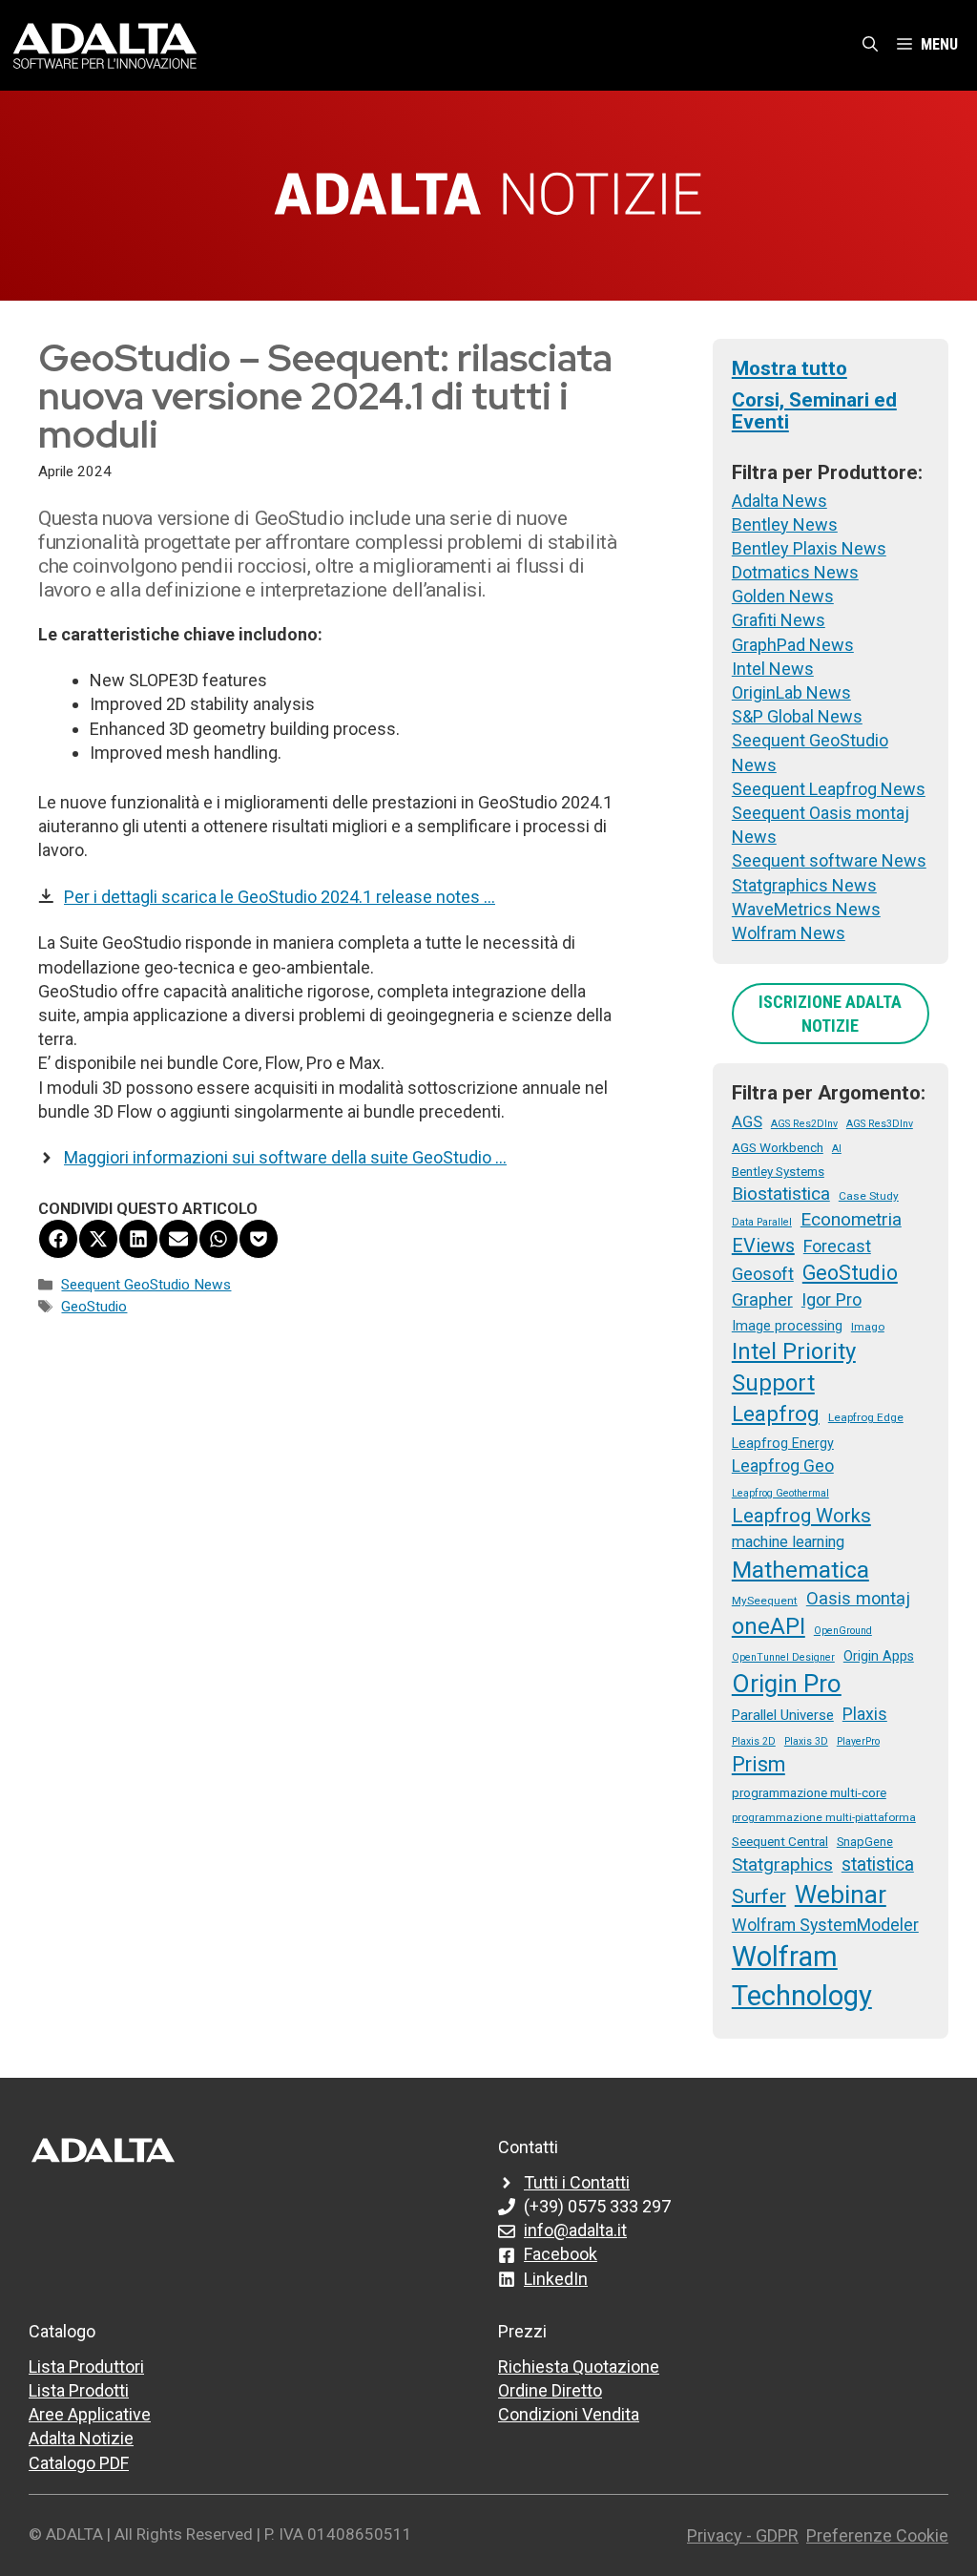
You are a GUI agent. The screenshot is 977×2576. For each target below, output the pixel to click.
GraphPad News (793, 645)
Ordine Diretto (550, 2390)
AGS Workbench (778, 1147)
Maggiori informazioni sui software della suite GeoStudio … (285, 1157)
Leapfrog (776, 1414)
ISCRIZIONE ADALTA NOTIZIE (830, 1014)
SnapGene (865, 1842)
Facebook (561, 2254)
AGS (747, 1121)
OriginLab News (791, 692)
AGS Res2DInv (804, 1124)
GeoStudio (94, 1307)
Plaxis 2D (754, 1741)
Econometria (851, 1219)
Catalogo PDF (79, 2463)
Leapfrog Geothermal (780, 1493)
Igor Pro (831, 1299)
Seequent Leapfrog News (829, 789)
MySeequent (765, 1601)
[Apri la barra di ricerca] (870, 45)
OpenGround (843, 1631)
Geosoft (763, 1274)
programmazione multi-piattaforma (824, 1817)
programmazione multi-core (809, 1792)
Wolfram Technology (802, 1976)
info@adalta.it (575, 2230)
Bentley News (785, 524)
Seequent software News (829, 860)
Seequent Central (780, 1841)
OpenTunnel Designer (783, 1657)
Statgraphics (782, 1864)
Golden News (783, 596)
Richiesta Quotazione (579, 2367)
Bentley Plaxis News (809, 548)
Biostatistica (781, 1194)
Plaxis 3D (806, 1741)
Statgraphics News (804, 885)
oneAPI (769, 1626)
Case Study (869, 1196)
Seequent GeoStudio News (146, 1285)
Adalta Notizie (81, 2438)
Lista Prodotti (79, 2390)
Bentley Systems (778, 1171)
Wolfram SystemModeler (825, 1925)
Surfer (759, 1896)
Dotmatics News (795, 572)
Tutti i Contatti (577, 2182)
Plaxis (865, 1714)
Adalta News (780, 501)
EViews (763, 1246)
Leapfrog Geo (783, 1466)
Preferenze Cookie (877, 2535)
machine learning (788, 1542)
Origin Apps (879, 1656)
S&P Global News (797, 716)
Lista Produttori (86, 2367)
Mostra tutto (790, 368)
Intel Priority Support (794, 1367)
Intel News (773, 669)
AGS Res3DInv (880, 1124)
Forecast (837, 1246)
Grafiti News (779, 620)
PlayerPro (858, 1741)
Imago (868, 1327)
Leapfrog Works (801, 1516)
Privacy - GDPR (743, 2535)
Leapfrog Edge (866, 1417)
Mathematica (800, 1570)
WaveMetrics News (806, 909)
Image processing (787, 1326)
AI (837, 1149)
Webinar (841, 1895)
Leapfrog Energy (783, 1443)
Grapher (762, 1299)
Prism (759, 1764)
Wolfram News (789, 933)
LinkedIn (556, 2279)
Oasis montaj (858, 1598)
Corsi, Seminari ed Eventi (814, 411)
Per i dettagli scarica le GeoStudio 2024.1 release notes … (280, 897)
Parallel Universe (783, 1715)
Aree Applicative (90, 2414)
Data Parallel (762, 1222)
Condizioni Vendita (569, 2414)
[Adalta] (105, 44)
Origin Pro (787, 1684)
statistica (878, 1864)
